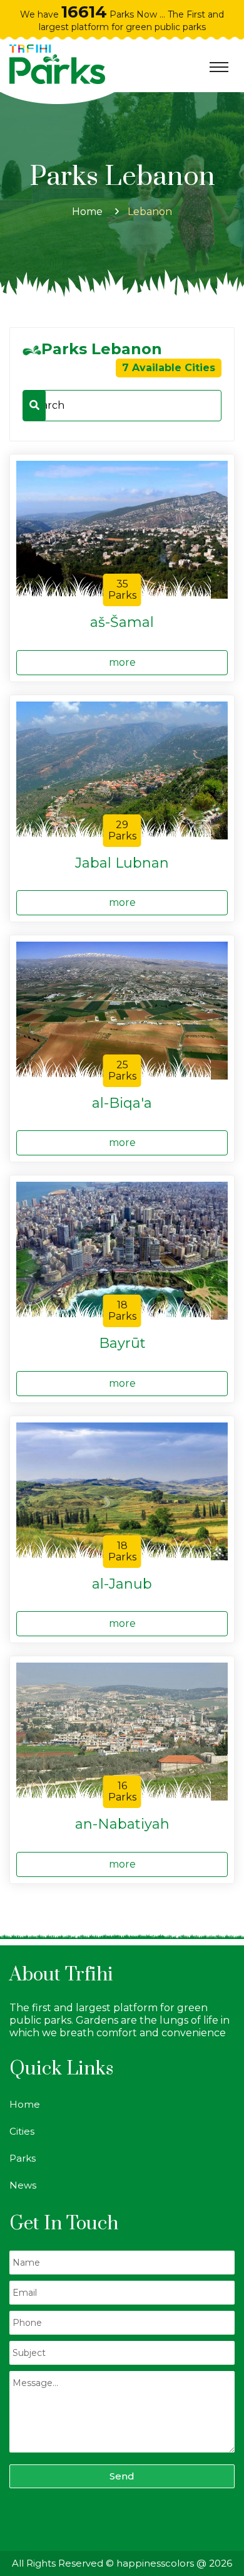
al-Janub (122, 1584)
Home (87, 212)
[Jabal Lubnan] (122, 770)
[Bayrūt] (122, 1250)
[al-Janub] (122, 1490)
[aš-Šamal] (122, 529)
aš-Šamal (122, 623)
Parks (23, 2158)
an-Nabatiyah (122, 1824)
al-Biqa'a (122, 1103)
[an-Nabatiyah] (122, 1731)
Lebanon (150, 212)
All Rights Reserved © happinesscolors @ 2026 (122, 2563)
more (122, 662)
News (23, 2185)
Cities (22, 2131)
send (122, 2476)
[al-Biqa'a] (122, 1010)
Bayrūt (122, 1343)
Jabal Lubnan (122, 863)
